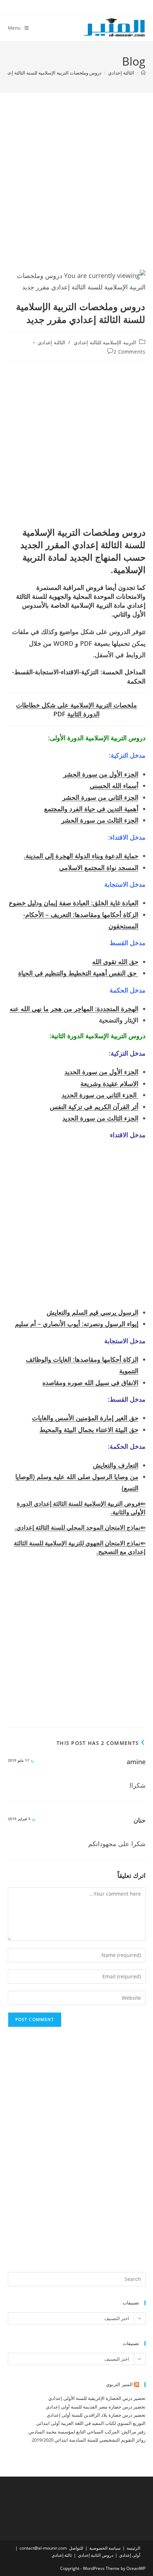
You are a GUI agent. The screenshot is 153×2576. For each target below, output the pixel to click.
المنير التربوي (119, 2384)
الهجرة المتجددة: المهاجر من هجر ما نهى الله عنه (74, 1009)
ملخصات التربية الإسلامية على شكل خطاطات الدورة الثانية (76, 709)
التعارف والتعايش (116, 1465)
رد (32, 1760)
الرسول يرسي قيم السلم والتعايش (93, 1312)
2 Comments (130, 352)
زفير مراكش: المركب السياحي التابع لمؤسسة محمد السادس (87, 2432)
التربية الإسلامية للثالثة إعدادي (105, 342)
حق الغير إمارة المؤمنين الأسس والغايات (85, 1418)
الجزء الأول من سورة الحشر (101, 774)
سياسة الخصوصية (105, 2548)
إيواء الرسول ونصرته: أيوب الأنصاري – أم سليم (77, 1324)
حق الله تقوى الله (115, 962)
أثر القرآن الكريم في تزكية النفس (94, 1107)
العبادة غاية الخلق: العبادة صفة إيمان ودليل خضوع (74, 903)
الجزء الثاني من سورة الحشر (100, 797)
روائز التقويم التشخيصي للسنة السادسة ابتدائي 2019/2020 (89, 2440)
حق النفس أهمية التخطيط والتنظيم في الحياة (78, 973)
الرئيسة (133, 2548)
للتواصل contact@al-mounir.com (51, 2548)
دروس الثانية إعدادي (96, 2555)
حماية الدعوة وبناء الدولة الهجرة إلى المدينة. (81, 856)
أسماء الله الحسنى (114, 785)
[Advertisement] (76, 190)
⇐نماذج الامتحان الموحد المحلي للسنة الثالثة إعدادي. (80, 1527)
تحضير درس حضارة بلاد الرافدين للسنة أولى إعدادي (96, 2415)
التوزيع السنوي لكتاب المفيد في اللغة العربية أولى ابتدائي (91, 2423)
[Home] (143, 73)
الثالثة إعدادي (51, 342)
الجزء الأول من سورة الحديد (101, 1072)
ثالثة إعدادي (62, 2555)
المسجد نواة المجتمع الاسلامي (99, 867)
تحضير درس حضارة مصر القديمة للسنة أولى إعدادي (96, 2407)
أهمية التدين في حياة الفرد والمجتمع (91, 809)
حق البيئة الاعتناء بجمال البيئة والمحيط (89, 1429)
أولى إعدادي (130, 2555)
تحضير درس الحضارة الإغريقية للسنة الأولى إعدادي (97, 2398)
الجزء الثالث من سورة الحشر (100, 820)
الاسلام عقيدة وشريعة (109, 1083)
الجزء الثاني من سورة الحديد (100, 1095)
